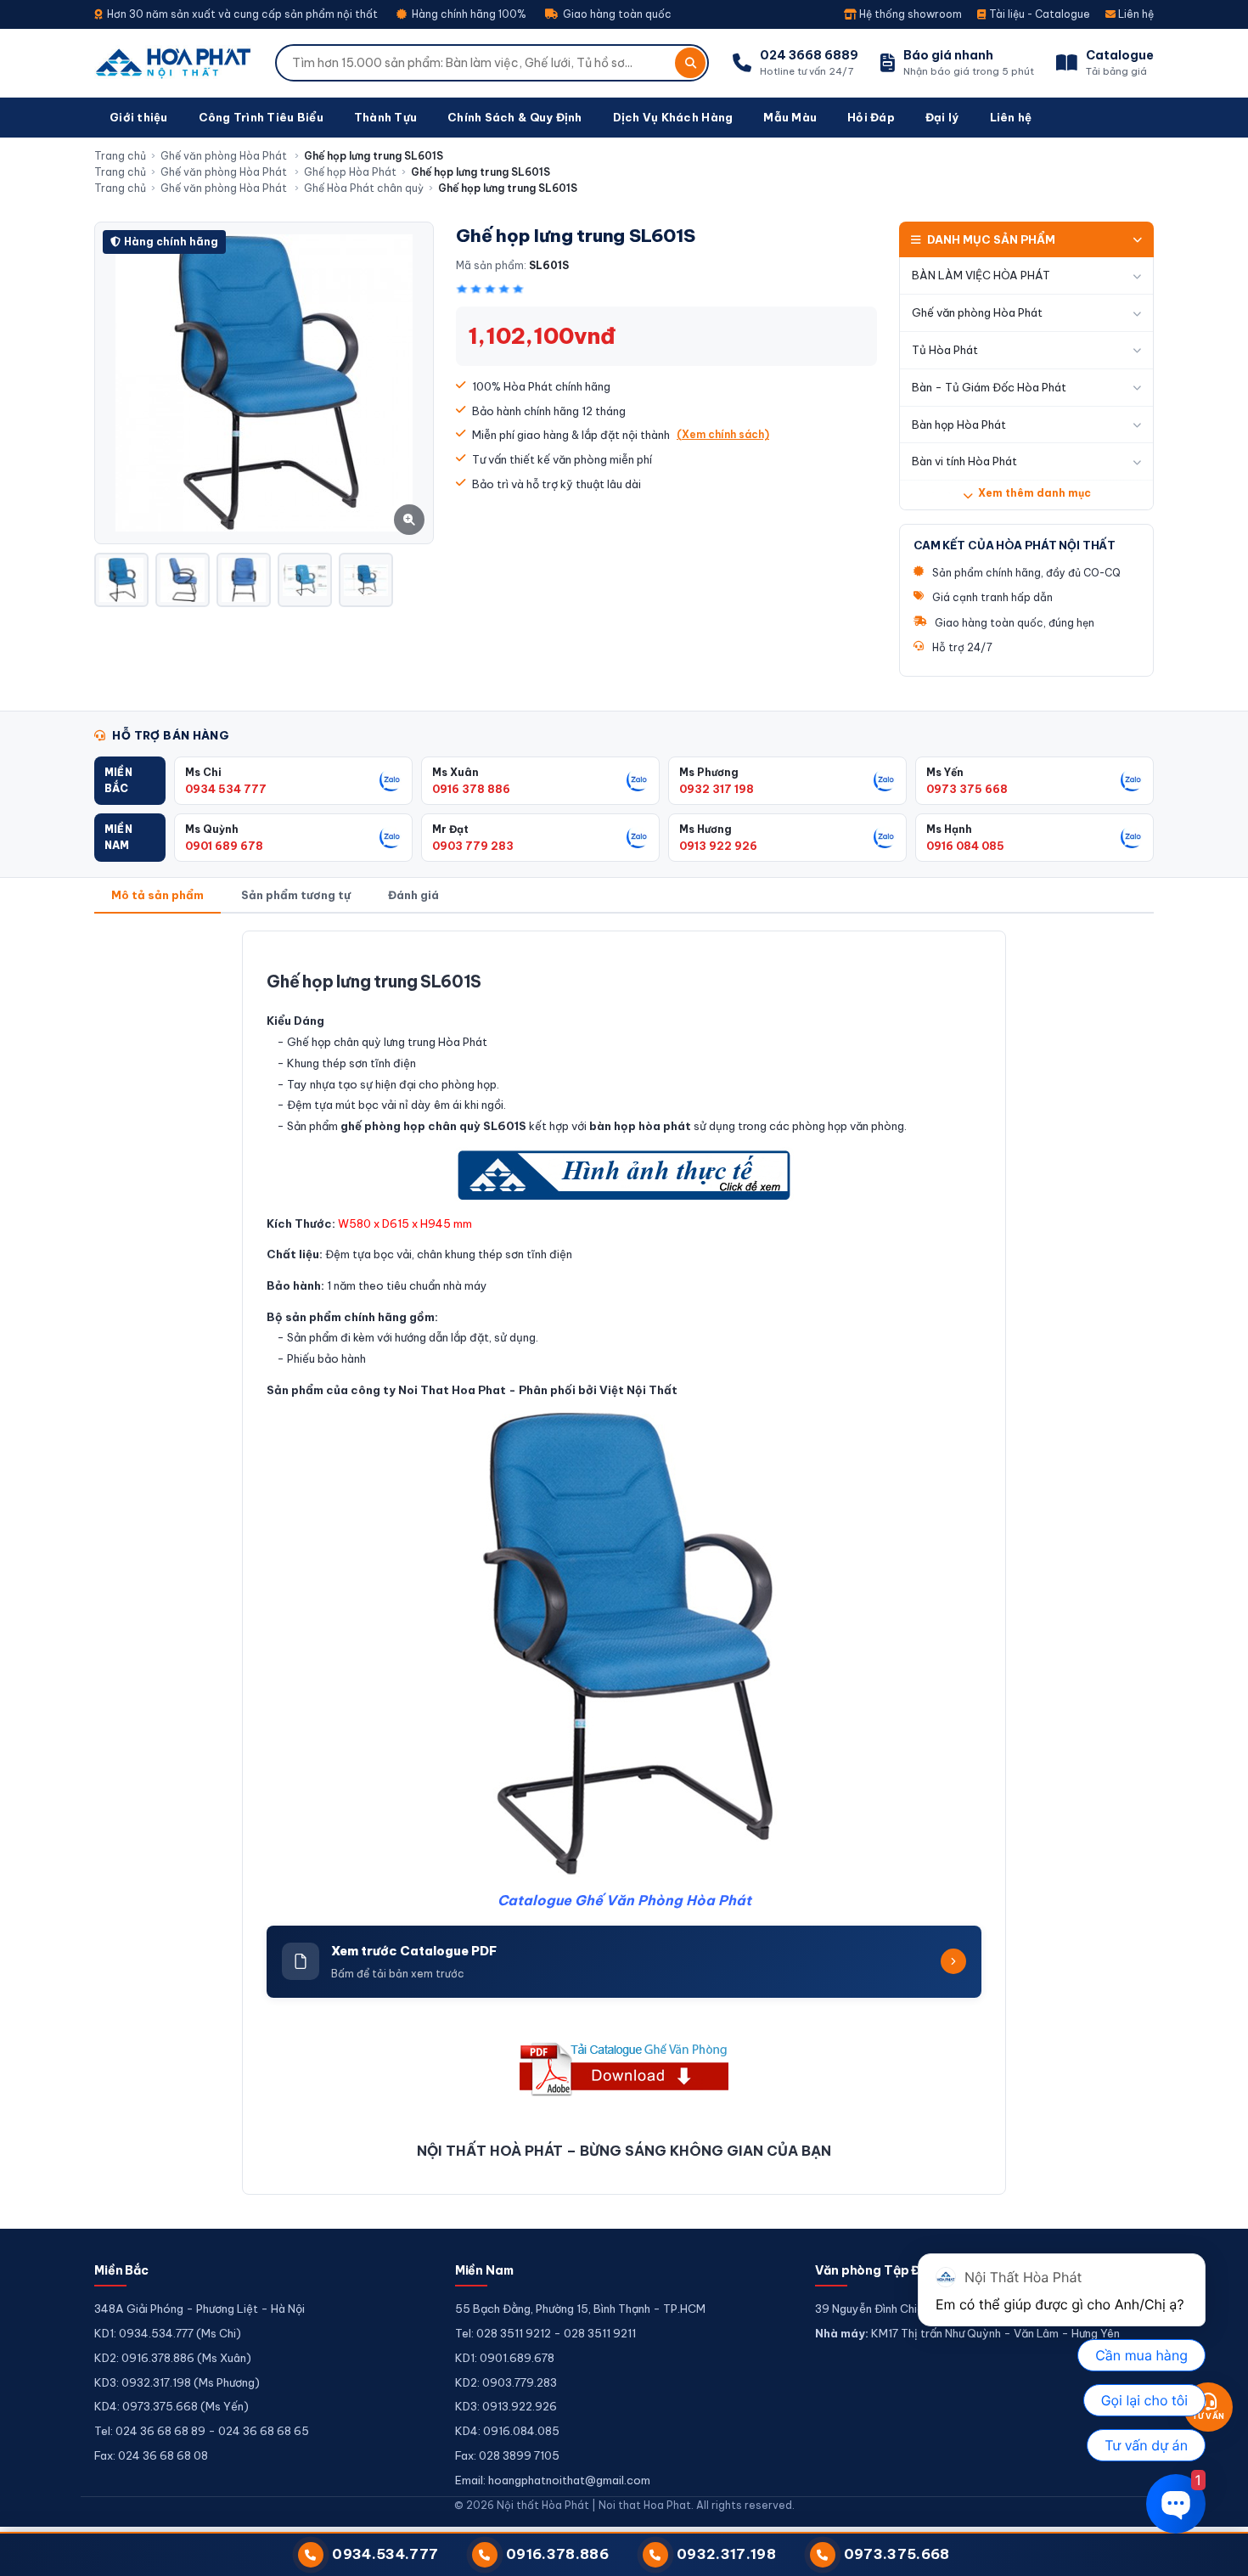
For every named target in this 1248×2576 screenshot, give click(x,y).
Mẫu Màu (790, 117)
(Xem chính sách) (723, 434)
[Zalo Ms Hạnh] (1132, 837)
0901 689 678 (224, 846)
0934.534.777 (385, 2554)
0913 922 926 (718, 846)
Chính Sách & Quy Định (514, 117)
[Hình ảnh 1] (121, 580)
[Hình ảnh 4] (305, 580)
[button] (130, 781)
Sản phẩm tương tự (296, 895)
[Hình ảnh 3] (244, 580)
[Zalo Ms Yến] (1132, 780)
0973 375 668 (967, 789)
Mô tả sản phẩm (157, 895)
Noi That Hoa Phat (452, 1390)
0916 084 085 (965, 846)
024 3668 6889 (809, 55)
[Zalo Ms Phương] (885, 780)
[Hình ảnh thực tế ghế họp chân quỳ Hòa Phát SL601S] (624, 1175)
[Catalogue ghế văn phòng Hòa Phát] (624, 2069)
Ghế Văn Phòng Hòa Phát (663, 1900)
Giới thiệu (139, 117)
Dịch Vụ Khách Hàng (673, 117)
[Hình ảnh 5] (366, 580)
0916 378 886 (471, 789)
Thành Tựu (385, 117)
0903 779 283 (473, 846)
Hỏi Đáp (871, 117)
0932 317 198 (717, 789)
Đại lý (942, 117)
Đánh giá (413, 895)
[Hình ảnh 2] (183, 580)
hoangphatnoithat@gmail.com (569, 2480)
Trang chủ (120, 156)
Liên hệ (1135, 14)
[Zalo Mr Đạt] (638, 837)
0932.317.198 (726, 2554)
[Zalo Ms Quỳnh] (391, 837)
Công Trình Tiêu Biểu (261, 117)
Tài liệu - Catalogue (1038, 14)
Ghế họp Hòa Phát (350, 172)
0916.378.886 (557, 2554)
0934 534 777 (226, 789)
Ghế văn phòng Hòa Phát (225, 156)
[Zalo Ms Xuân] (638, 780)
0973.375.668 (897, 2554)
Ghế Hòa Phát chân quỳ (364, 188)
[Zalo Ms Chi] (391, 780)
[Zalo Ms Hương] (885, 837)
